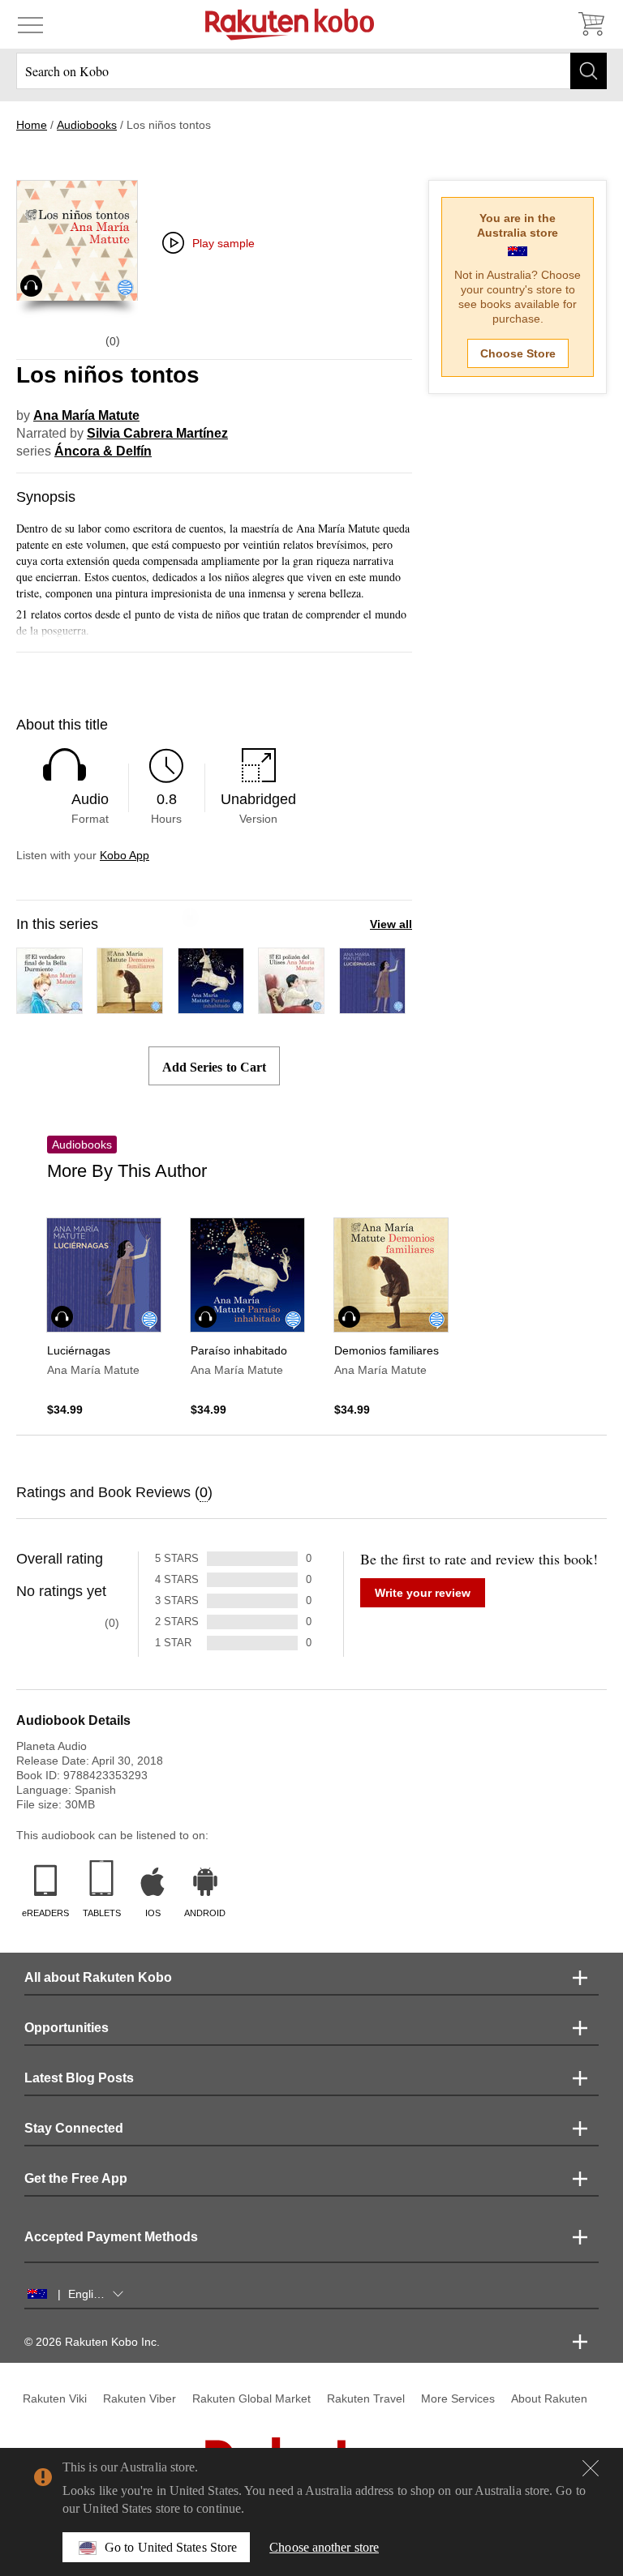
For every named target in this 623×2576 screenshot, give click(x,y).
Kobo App (125, 855)
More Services (458, 2398)
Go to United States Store (171, 2547)
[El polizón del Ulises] (291, 1006)
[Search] (589, 71)
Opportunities (67, 2028)
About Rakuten (549, 2398)
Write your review (423, 1593)
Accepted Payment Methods (111, 2237)
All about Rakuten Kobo (98, 1977)
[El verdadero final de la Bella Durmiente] (49, 1006)
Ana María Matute (86, 415)
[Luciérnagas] (372, 1006)
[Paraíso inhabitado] (211, 1006)
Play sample (223, 243)
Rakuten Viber (140, 2398)
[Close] (591, 2468)
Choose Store (518, 353)
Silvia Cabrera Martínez (157, 433)
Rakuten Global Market (251, 2398)
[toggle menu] (30, 24)
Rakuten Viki (55, 2398)
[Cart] (591, 24)
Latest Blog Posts (79, 2078)
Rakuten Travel (366, 2398)
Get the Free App (76, 2178)
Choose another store (324, 2547)
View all (391, 924)
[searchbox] (311, 71)
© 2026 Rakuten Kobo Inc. (92, 2342)
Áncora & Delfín (103, 451)
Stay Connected (74, 2128)
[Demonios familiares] (130, 1006)
